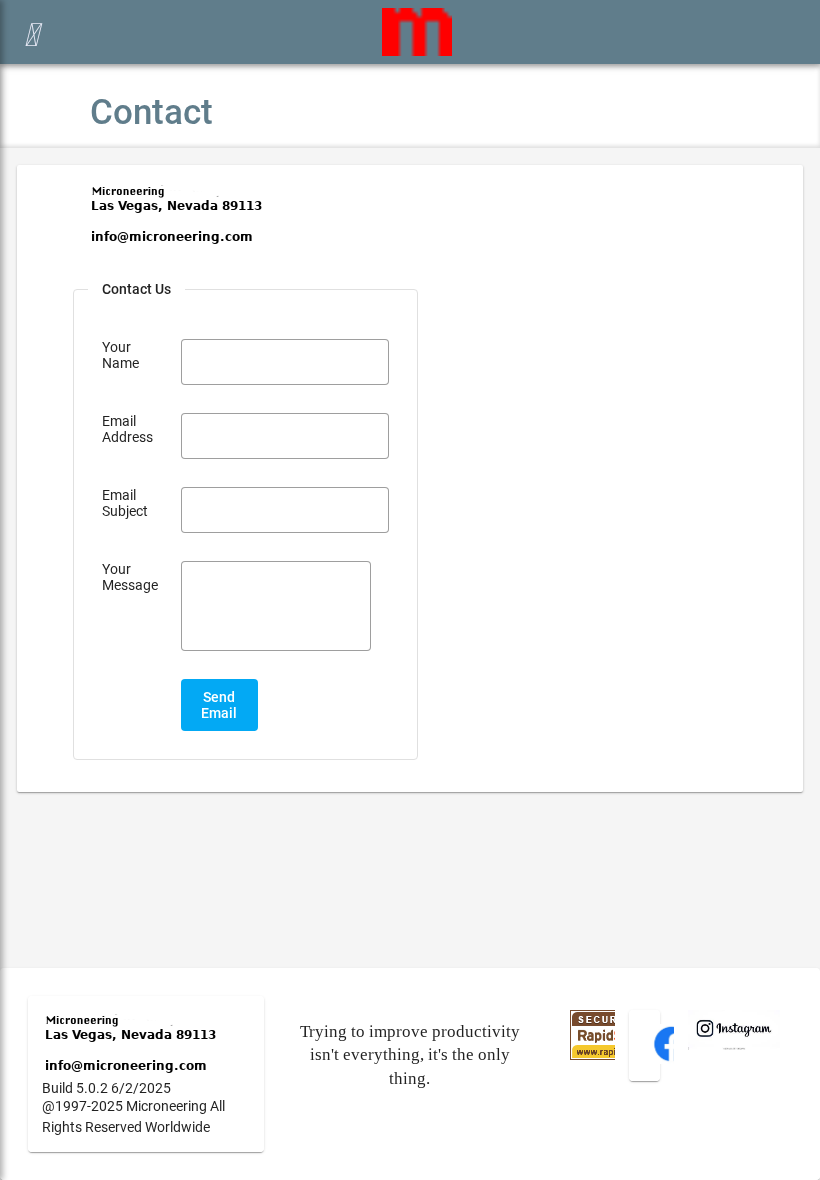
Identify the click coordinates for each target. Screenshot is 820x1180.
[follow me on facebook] (671, 1059)
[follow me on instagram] (734, 1045)
